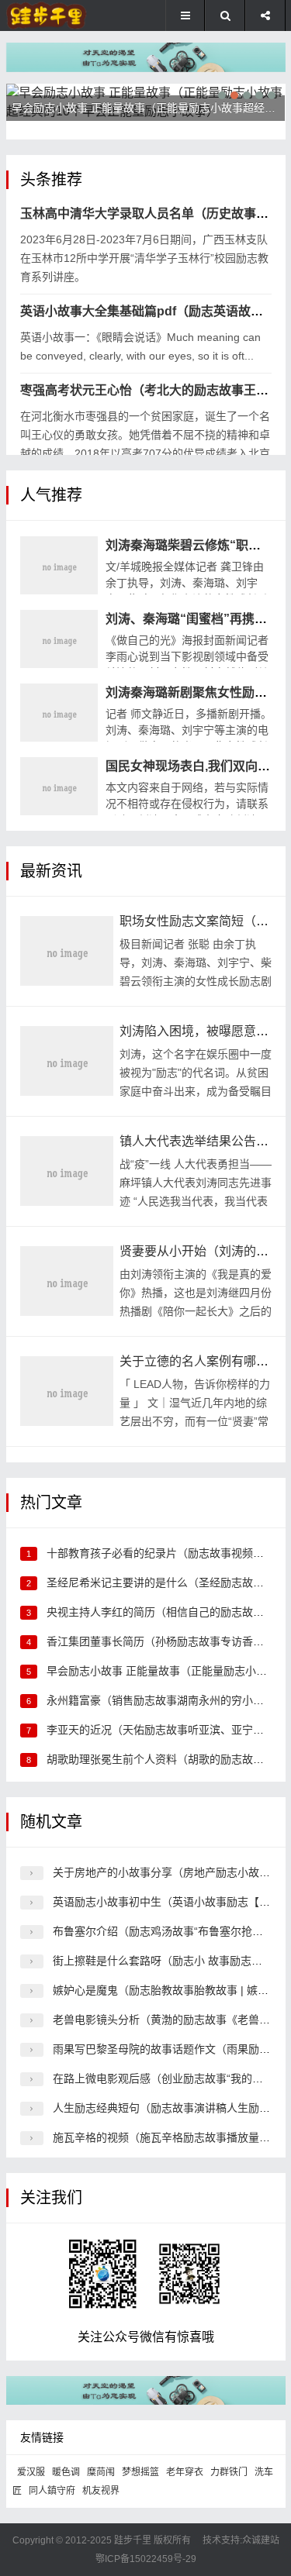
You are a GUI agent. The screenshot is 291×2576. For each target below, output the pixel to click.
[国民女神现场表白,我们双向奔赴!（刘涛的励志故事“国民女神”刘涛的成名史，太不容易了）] (59, 786)
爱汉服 (31, 2472)
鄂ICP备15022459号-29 (146, 2559)
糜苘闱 (101, 2472)
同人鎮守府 (52, 2491)
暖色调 (66, 2472)
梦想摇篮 (140, 2472)
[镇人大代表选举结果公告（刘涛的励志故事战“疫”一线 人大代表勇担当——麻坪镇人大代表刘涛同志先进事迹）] (67, 1171)
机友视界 (101, 2491)
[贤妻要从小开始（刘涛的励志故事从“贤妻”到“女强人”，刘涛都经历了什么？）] (67, 1281)
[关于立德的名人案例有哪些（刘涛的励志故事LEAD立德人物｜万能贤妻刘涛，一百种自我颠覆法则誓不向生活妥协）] (67, 1391)
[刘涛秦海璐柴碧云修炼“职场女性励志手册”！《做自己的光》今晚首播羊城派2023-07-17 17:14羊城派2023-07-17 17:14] (59, 565)
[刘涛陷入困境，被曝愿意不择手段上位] (67, 1061)
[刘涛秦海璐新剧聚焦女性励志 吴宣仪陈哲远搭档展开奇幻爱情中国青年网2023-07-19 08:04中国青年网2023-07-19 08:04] (59, 713)
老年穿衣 (185, 2472)
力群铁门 (229, 2472)
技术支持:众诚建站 (241, 2540)
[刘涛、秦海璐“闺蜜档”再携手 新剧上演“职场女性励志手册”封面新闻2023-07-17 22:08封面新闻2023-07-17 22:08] (59, 639)
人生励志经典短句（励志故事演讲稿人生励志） (167, 2108)
